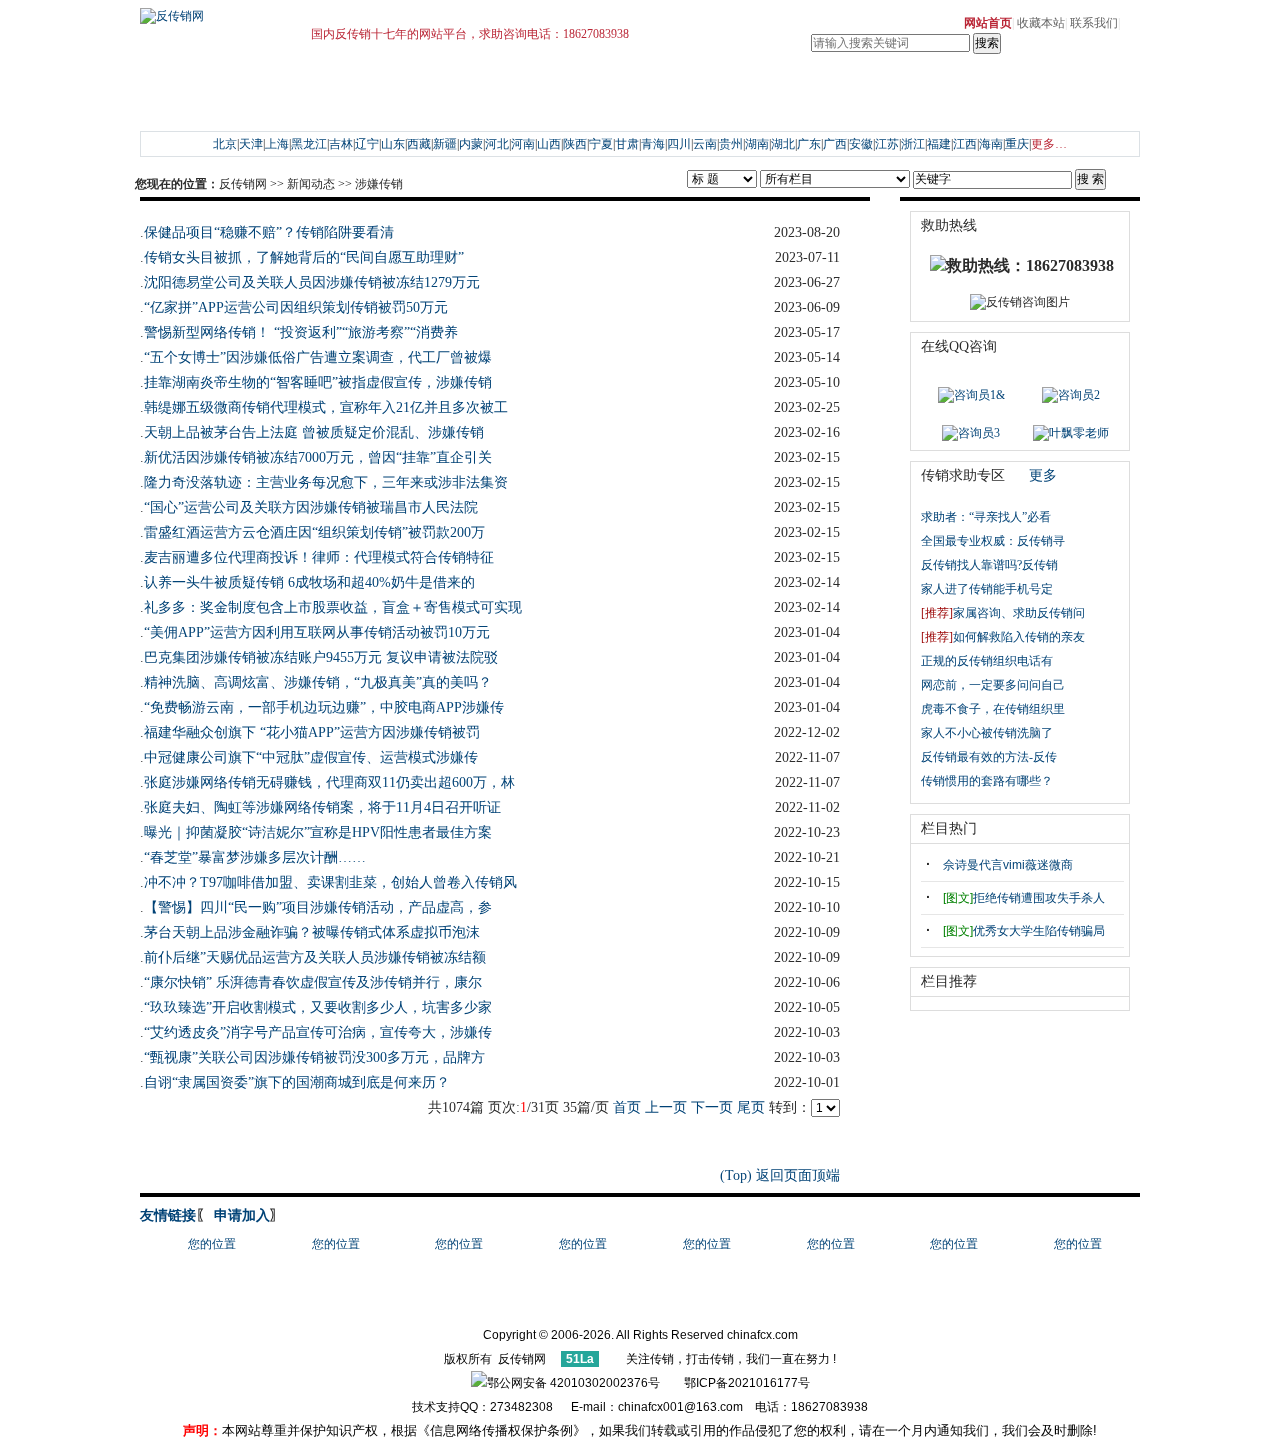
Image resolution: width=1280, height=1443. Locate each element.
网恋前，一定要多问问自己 (993, 685)
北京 (225, 144)
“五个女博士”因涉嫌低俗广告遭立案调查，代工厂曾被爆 (318, 357)
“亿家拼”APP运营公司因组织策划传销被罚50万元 (296, 307)
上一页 (666, 1107)
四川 (679, 144)
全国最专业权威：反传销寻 (993, 541)
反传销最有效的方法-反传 (989, 757)
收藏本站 (1041, 23)
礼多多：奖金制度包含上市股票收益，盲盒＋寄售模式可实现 (333, 607)
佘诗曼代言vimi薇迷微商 (1008, 865)
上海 (277, 144)
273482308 (524, 1407)
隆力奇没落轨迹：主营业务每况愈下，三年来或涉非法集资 (326, 482)
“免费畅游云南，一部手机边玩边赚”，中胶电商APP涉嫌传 (324, 707)
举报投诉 (742, 84)
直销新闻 (870, 84)
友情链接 (168, 1215)
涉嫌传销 (379, 184)
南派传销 (410, 108)
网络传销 (512, 108)
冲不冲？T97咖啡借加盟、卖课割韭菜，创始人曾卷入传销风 (330, 882)
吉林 (341, 144)
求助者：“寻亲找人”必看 (986, 517)
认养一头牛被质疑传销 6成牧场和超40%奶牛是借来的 (309, 582)
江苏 (887, 144)
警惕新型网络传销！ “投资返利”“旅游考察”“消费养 (301, 332)
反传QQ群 (279, 84)
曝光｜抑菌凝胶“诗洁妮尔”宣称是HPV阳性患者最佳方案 (318, 832)
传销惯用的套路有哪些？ (988, 781)
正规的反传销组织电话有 (987, 661)
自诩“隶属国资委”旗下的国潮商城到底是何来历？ (297, 1082)
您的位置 (212, 1244)
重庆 (1017, 144)
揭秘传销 (359, 108)
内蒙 (471, 144)
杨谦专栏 (640, 84)
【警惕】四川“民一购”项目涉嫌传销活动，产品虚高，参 (318, 907)
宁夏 (601, 144)
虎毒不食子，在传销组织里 (993, 709)
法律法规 (589, 84)
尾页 (751, 1107)
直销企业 (921, 84)
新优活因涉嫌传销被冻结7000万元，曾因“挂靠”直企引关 (318, 457)
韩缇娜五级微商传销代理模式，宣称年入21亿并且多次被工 (326, 407)
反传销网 (243, 184)
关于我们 (998, 84)
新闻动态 (359, 84)
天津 (251, 144)
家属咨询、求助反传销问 (1003, 613)
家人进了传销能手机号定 (987, 589)
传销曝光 (512, 84)
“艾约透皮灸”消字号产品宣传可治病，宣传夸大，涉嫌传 (318, 1032)
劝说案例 (276, 108)
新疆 (445, 144)
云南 (705, 144)
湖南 (757, 144)
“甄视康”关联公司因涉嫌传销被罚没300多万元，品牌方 (314, 1057)
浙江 (913, 144)
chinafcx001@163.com (680, 1407)
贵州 (731, 144)
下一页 (712, 1107)
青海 (653, 144)
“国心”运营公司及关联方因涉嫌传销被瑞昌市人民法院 (311, 507)
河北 (497, 144)
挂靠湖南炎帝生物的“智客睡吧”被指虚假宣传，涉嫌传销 (318, 382)
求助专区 (174, 84)
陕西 (575, 144)
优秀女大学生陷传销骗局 (1024, 931)
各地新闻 (410, 84)
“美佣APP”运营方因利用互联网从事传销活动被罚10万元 (317, 632)
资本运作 (640, 108)
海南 (991, 144)
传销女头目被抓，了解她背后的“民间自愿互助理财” (304, 257)
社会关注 (461, 84)
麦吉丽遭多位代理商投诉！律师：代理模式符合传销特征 (319, 557)
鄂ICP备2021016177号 (747, 1383)
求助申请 (225, 84)
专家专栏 (691, 84)
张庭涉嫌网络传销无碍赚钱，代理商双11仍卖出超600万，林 (329, 782)
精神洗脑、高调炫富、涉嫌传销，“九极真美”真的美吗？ (318, 682)
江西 (965, 144)
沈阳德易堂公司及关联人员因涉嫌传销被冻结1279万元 (312, 282)
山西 (549, 144)
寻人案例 (225, 108)
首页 (627, 1107)
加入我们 (998, 108)
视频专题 (589, 108)
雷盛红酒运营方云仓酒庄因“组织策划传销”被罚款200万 (314, 532)
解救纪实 (174, 108)
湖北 (783, 144)
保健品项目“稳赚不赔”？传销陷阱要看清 (269, 232)
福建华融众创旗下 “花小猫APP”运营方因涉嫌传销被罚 (312, 732)
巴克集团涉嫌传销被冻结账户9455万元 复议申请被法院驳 (321, 657)
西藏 (419, 144)
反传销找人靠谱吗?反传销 (989, 565)
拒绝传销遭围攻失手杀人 (1024, 898)
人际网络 (691, 108)
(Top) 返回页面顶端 (780, 1175)
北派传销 (461, 108)
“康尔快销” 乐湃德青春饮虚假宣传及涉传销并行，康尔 (313, 982)
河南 (523, 144)
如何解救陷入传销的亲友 (1003, 637)
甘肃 (627, 144)
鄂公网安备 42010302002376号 (573, 1383)
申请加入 (240, 1215)
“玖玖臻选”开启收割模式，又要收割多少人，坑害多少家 (318, 1007)
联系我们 (1094, 23)
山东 (393, 144)
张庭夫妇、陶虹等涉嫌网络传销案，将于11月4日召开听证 (322, 807)
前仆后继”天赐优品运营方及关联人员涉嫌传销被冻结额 (315, 957)
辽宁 (367, 144)
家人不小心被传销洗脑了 (987, 733)
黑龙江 (309, 144)
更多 (1043, 475)
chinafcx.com (762, 1335)
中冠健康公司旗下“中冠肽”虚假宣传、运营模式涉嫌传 (311, 757)
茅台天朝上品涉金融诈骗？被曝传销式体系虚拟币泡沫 (312, 932)
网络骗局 (742, 108)
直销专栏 (819, 84)
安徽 (861, 144)
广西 (835, 144)
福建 (939, 144)
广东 (809, 144)
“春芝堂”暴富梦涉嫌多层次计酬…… (255, 857)
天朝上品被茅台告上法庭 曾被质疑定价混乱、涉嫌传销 (314, 432)
